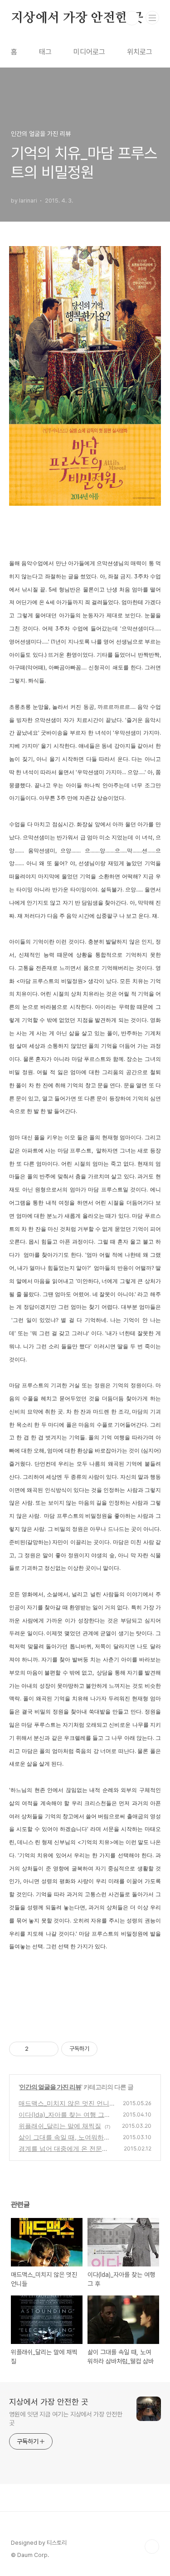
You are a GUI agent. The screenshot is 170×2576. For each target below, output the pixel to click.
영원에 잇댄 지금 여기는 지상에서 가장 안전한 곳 (66, 2419)
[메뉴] (152, 18)
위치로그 (140, 52)
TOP (152, 2547)
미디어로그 (89, 52)
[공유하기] (37, 2049)
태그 (45, 52)
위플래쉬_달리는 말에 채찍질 (60, 2126)
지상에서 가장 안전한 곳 (77, 18)
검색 (132, 18)
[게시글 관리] (48, 2049)
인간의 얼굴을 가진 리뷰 (50, 2087)
